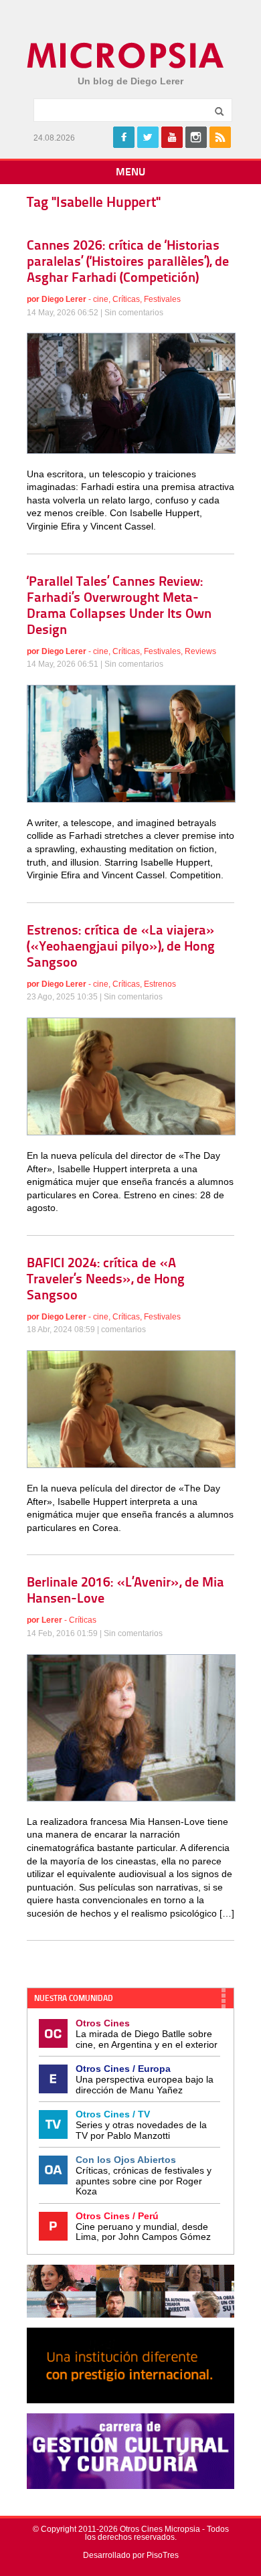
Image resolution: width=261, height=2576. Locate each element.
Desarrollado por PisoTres (131, 2555)
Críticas (126, 299)
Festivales (162, 299)
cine (101, 299)
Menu (130, 173)
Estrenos (160, 984)
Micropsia (126, 56)
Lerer (52, 1620)
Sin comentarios (134, 313)
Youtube (172, 137)
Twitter (148, 137)
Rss (220, 137)
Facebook (124, 137)
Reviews (200, 651)
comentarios (123, 1330)
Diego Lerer (64, 299)
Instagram (196, 137)
